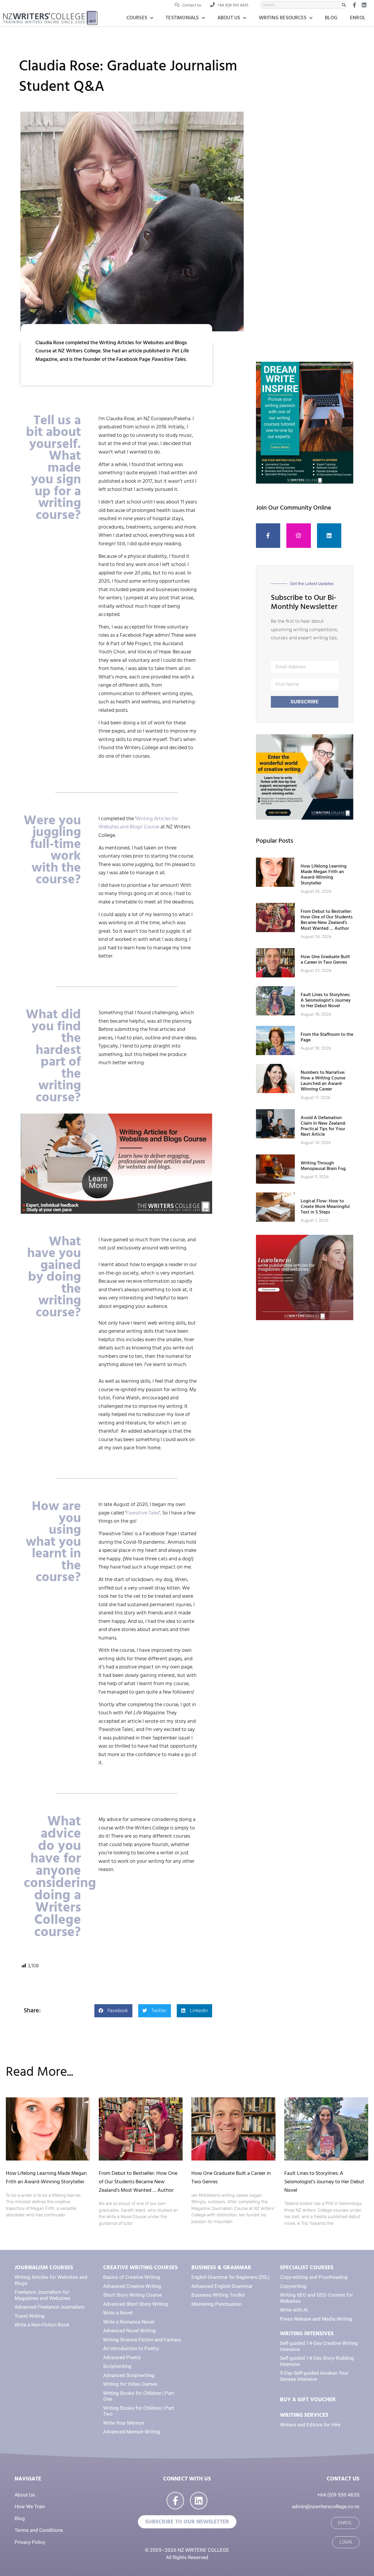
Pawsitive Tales (143, 1513)
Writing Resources (283, 18)
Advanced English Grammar (222, 2286)
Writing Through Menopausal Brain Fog (323, 1166)
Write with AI (294, 2310)
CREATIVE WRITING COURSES (140, 2268)
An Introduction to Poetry (131, 2348)
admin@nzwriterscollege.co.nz (326, 2506)
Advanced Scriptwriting (129, 2375)
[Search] (344, 5)
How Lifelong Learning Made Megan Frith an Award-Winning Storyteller (324, 875)
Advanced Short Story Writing (136, 2304)
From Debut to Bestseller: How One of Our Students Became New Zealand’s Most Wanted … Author (327, 920)
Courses (137, 18)
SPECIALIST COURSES (307, 2268)
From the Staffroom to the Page (327, 1037)
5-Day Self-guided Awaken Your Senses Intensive (314, 2376)
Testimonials (182, 18)
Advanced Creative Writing (132, 2286)
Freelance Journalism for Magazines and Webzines (43, 2295)
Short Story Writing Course (133, 2295)
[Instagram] (299, 536)
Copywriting (293, 2286)
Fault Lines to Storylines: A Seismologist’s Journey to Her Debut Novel (326, 1000)
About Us (229, 18)
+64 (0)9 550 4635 (338, 2495)
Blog (331, 18)
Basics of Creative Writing (132, 2277)
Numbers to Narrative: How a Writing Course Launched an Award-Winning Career (323, 1081)
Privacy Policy (30, 2542)
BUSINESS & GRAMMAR (221, 2268)
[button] (113, 2011)
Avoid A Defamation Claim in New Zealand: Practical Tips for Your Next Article (323, 1126)
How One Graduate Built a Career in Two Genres (325, 959)
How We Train (30, 2506)
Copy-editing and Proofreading (314, 2277)
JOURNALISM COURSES (44, 2268)
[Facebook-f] (268, 536)
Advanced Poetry (122, 2357)
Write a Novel (118, 2313)
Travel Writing (30, 2316)
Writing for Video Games (130, 2384)
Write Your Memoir (124, 2423)
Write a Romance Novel (129, 2322)
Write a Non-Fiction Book (42, 2325)
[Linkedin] (329, 536)
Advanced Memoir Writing (132, 2432)
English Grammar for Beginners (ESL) (231, 2277)
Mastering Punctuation (217, 2304)
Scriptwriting (117, 2366)
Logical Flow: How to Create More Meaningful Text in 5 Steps (325, 1206)
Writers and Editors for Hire (310, 2425)
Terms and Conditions (39, 2530)
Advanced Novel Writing (129, 2331)
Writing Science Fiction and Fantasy (142, 2340)
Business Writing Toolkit (218, 2295)
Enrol (358, 18)
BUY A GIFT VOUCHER (308, 2400)
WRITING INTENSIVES (307, 2334)
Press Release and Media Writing (316, 2319)
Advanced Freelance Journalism (50, 2307)
